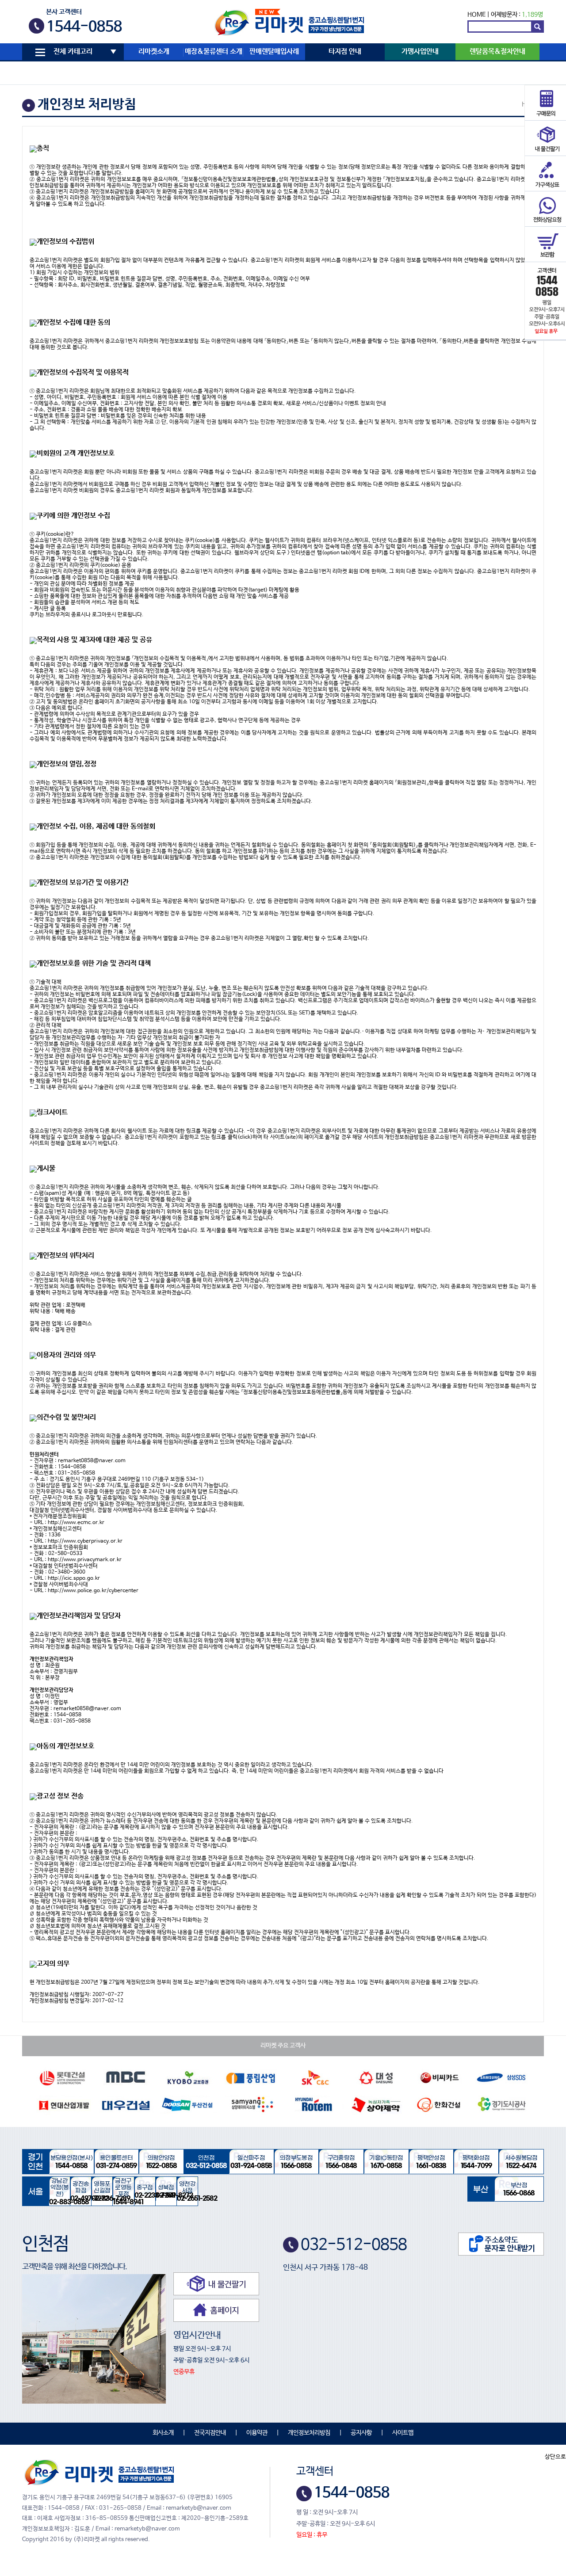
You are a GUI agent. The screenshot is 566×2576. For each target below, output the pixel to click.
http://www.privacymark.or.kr (85, 1560)
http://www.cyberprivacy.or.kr (85, 1541)
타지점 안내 (345, 52)
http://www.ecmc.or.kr (76, 1523)
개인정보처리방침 (309, 2433)
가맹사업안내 (420, 52)
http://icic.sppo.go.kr (74, 1578)
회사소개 (163, 2433)
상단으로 (555, 2457)
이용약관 (257, 2433)
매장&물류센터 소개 (214, 52)
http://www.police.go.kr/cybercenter (93, 1591)
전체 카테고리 (73, 52)
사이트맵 (403, 2433)
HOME (476, 15)
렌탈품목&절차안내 (497, 52)
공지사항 (361, 2433)
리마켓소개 (154, 52)
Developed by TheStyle (361, 2535)
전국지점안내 (210, 2433)
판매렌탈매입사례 (274, 52)
